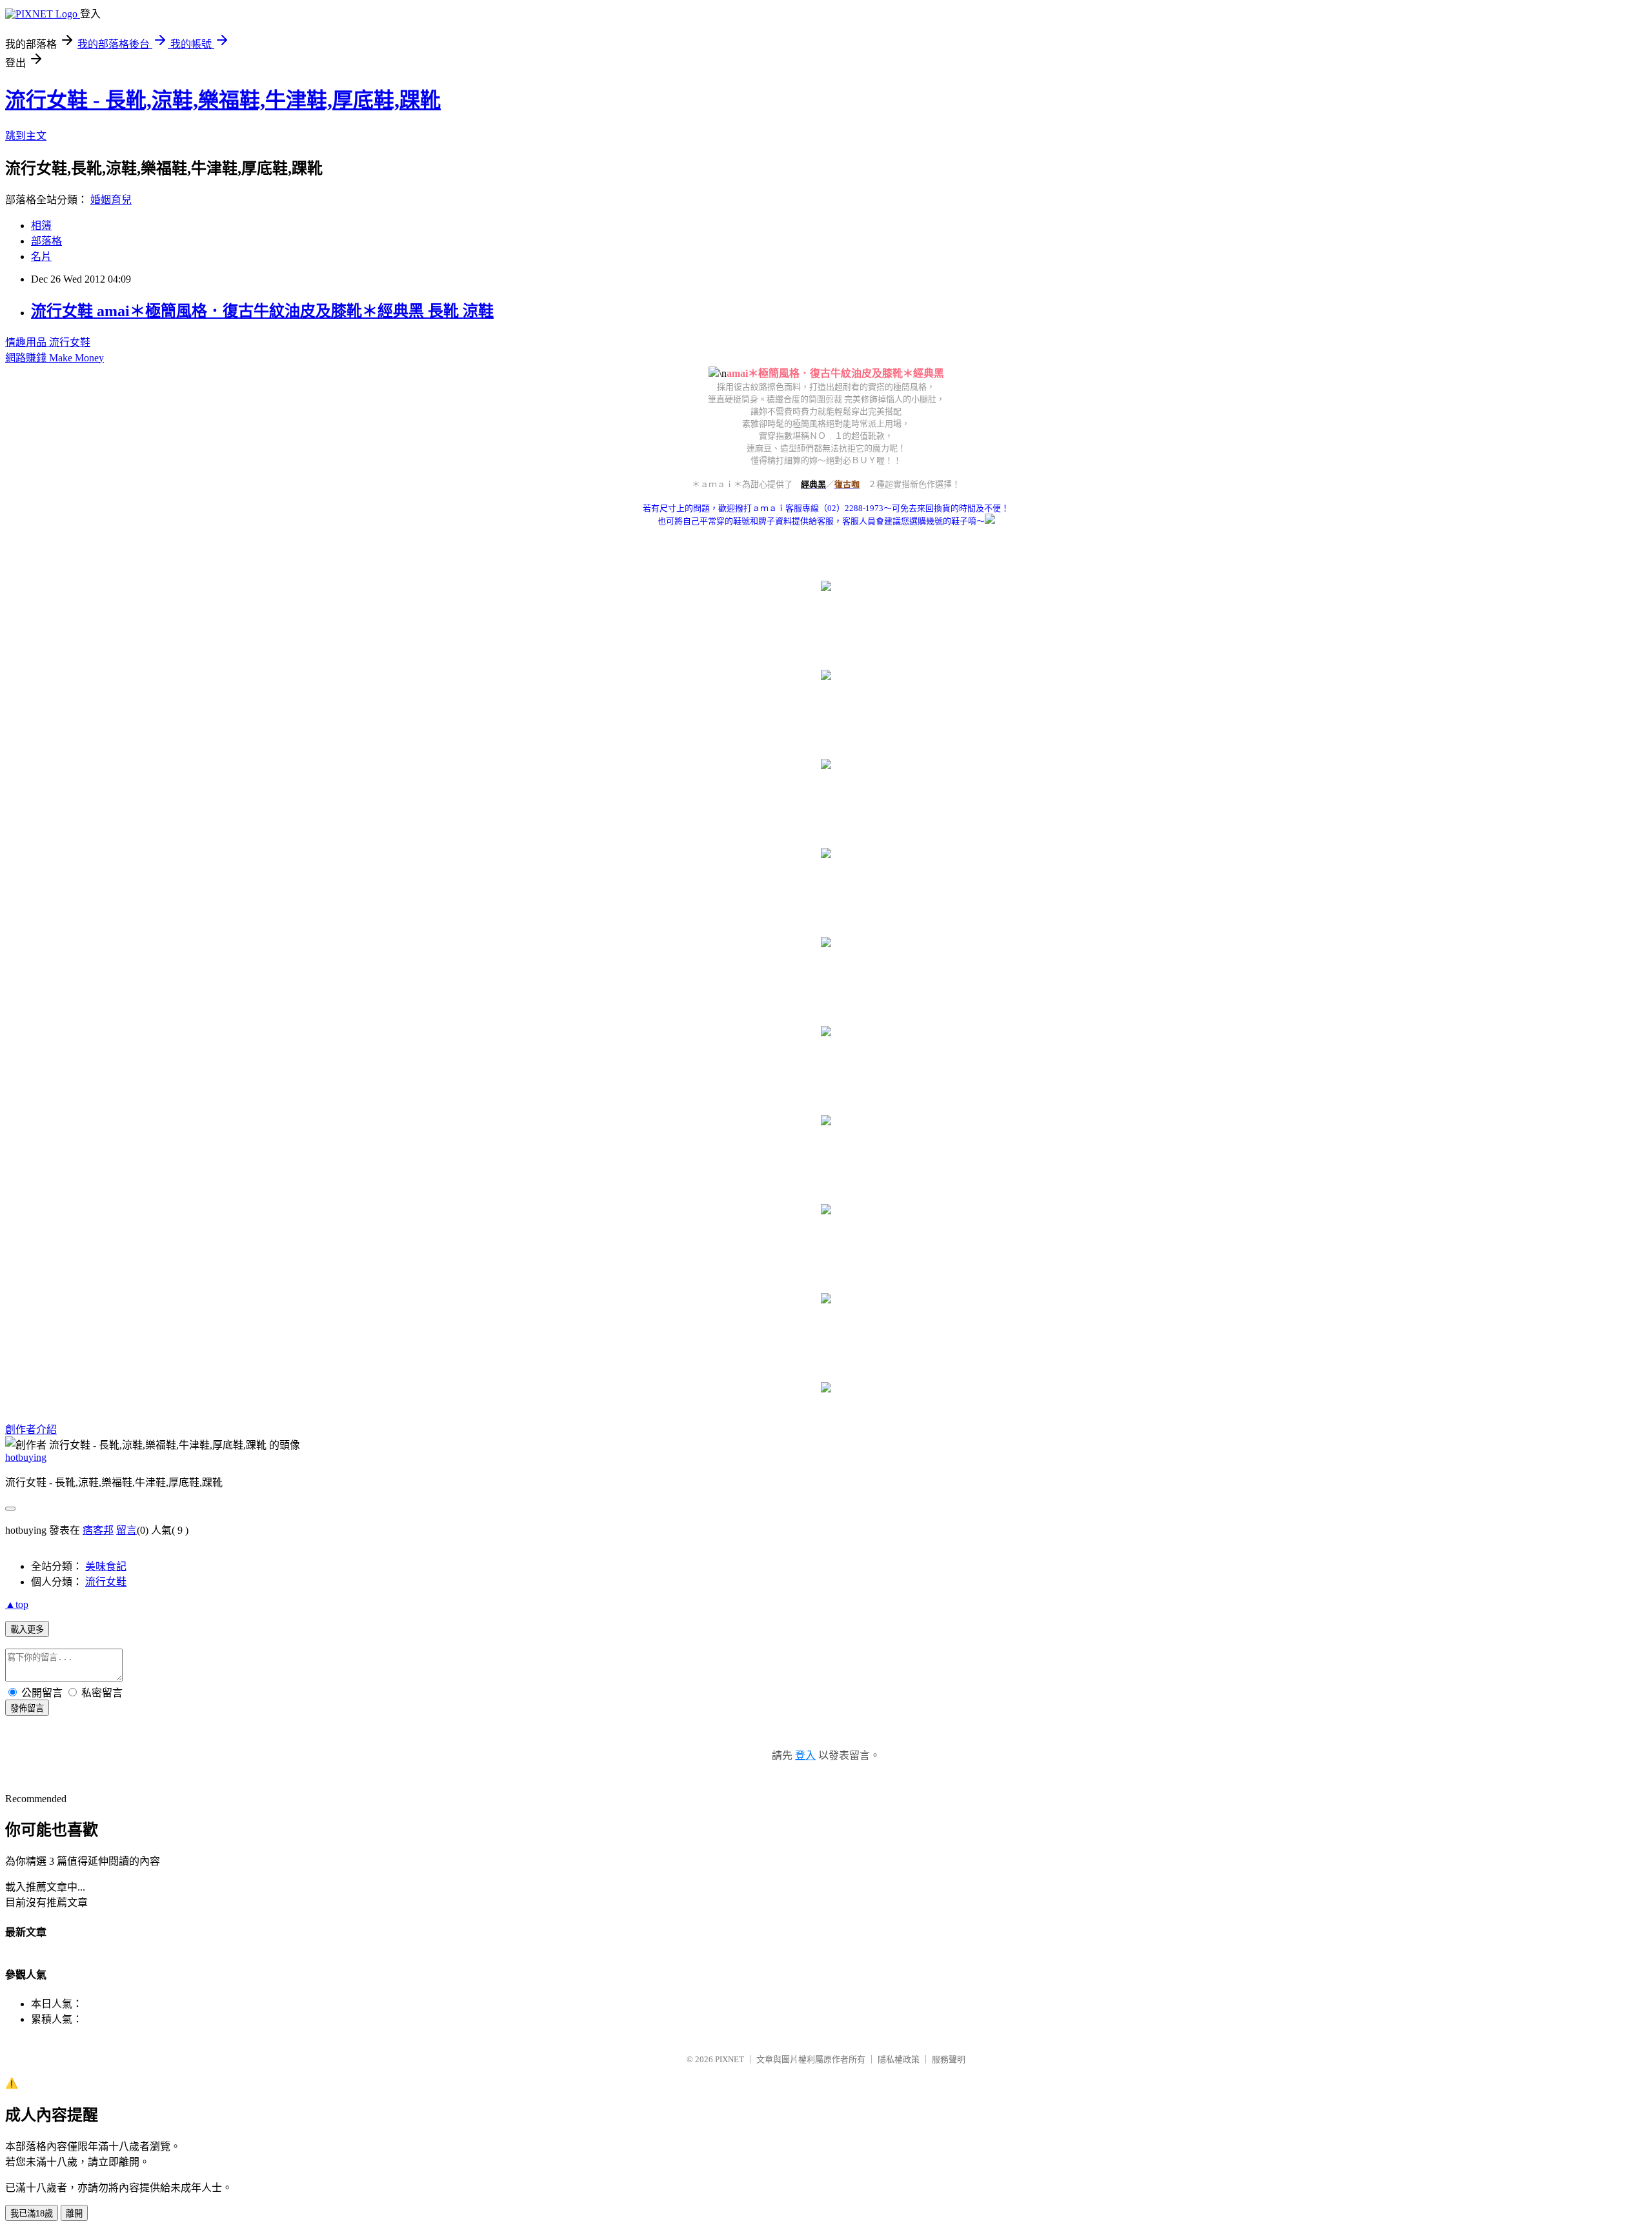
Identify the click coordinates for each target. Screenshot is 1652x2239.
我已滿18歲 (32, 2214)
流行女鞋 (70, 342)
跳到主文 (26, 136)
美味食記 (106, 1566)
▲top (17, 1604)
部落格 (46, 241)
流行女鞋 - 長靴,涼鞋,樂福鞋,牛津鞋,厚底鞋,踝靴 (223, 100)
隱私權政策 (899, 2059)
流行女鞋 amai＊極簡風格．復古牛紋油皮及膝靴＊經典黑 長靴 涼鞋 (262, 311)
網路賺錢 (27, 358)
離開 (74, 2214)
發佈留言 (27, 1708)
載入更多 (27, 1630)
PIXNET (730, 2059)
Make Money (76, 358)
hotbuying (26, 1457)
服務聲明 (949, 2059)
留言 (126, 1530)
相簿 (41, 226)
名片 (41, 256)
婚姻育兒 (111, 200)
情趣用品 (27, 342)
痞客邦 (98, 1530)
